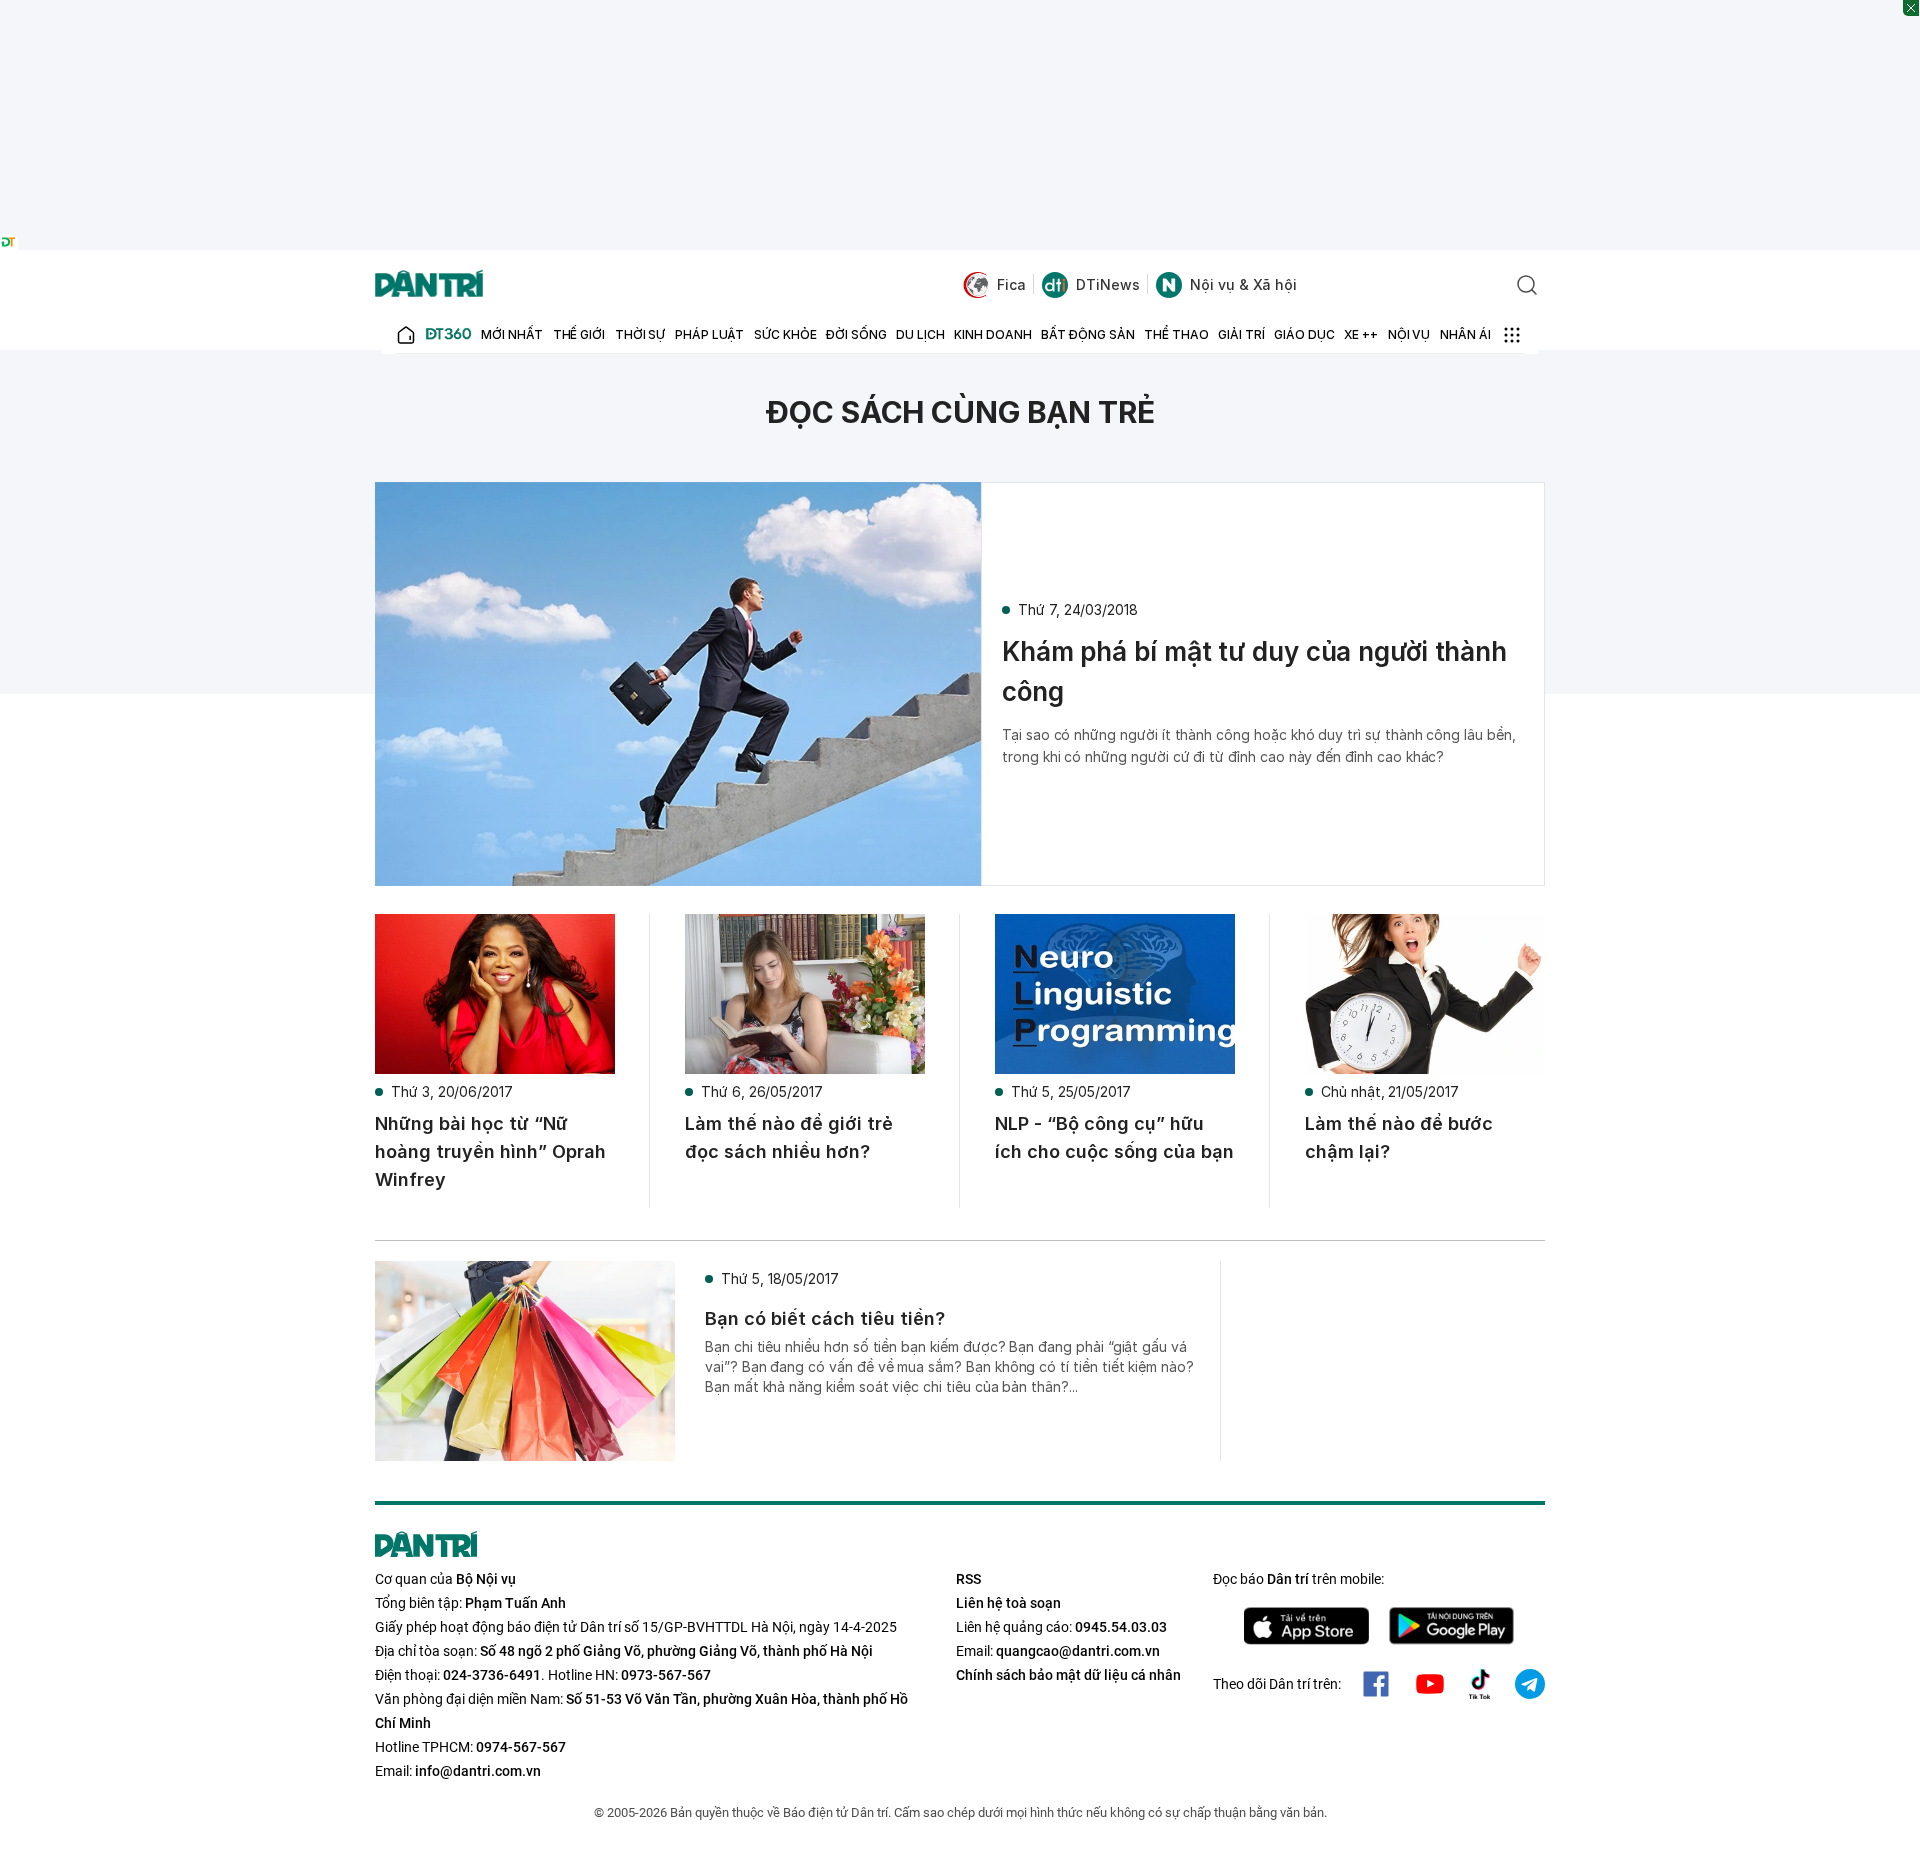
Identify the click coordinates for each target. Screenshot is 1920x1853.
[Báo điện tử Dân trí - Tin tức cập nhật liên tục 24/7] (429, 285)
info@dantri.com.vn (478, 1771)
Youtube (1430, 1684)
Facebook (1376, 1684)
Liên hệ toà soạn (1008, 1603)
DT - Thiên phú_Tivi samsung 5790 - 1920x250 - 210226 (960, 10)
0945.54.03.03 (1121, 1627)
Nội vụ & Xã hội (1243, 284)
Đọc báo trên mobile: (1298, 1579)
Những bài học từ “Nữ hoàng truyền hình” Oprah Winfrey (490, 1151)
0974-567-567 (521, 1747)
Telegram (1530, 1684)
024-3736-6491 (492, 1675)
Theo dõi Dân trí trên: (1277, 1684)
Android (1451, 1626)
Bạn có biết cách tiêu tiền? (825, 1318)
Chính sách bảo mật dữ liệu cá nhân (1068, 1675)
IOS (1306, 1626)
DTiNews (1108, 284)
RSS (968, 1579)
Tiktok (1480, 1684)
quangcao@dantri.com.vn (1078, 1651)
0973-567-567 (666, 1675)
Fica (1011, 284)
